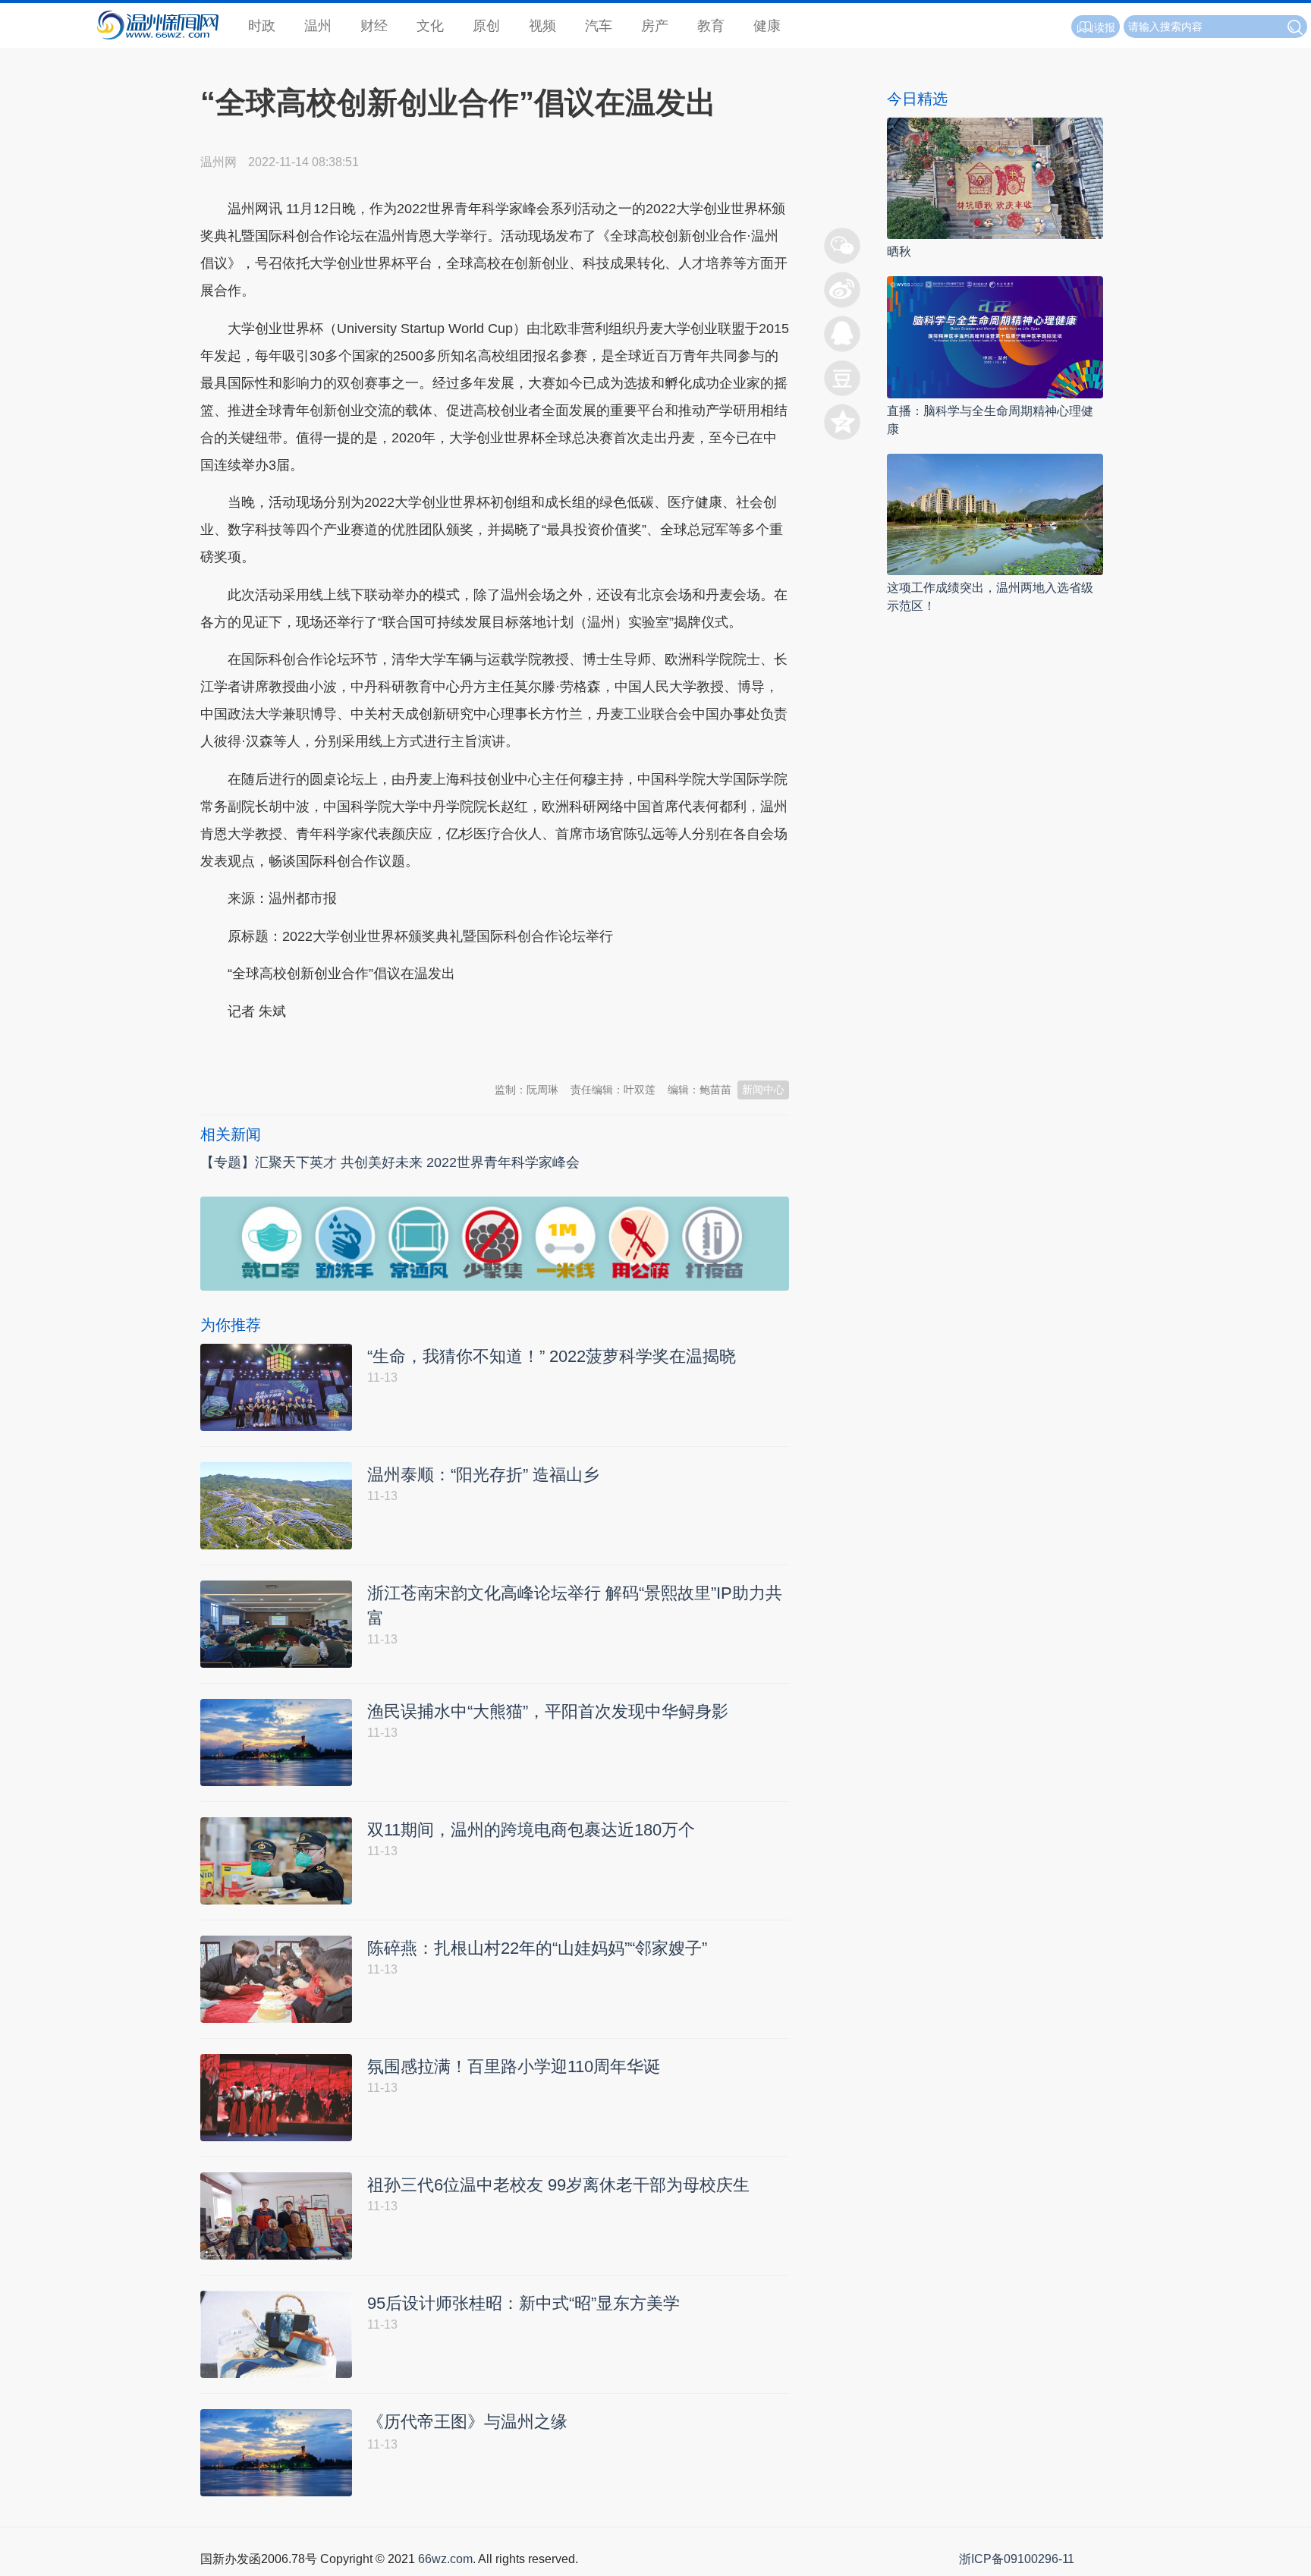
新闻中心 (763, 1090)
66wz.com (445, 2559)
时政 (262, 26)
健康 (767, 26)
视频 (542, 26)
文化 (430, 26)
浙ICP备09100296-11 (1017, 2559)
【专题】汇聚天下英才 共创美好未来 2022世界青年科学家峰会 (390, 1162)
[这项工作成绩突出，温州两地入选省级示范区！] (995, 513)
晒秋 (899, 252)
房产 (655, 26)
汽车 (599, 26)
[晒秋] (995, 177)
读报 (1105, 27)
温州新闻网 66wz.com (335, 1049)
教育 (711, 26)
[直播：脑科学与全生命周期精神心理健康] (995, 337)
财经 (374, 26)
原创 (486, 26)
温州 (318, 26)
